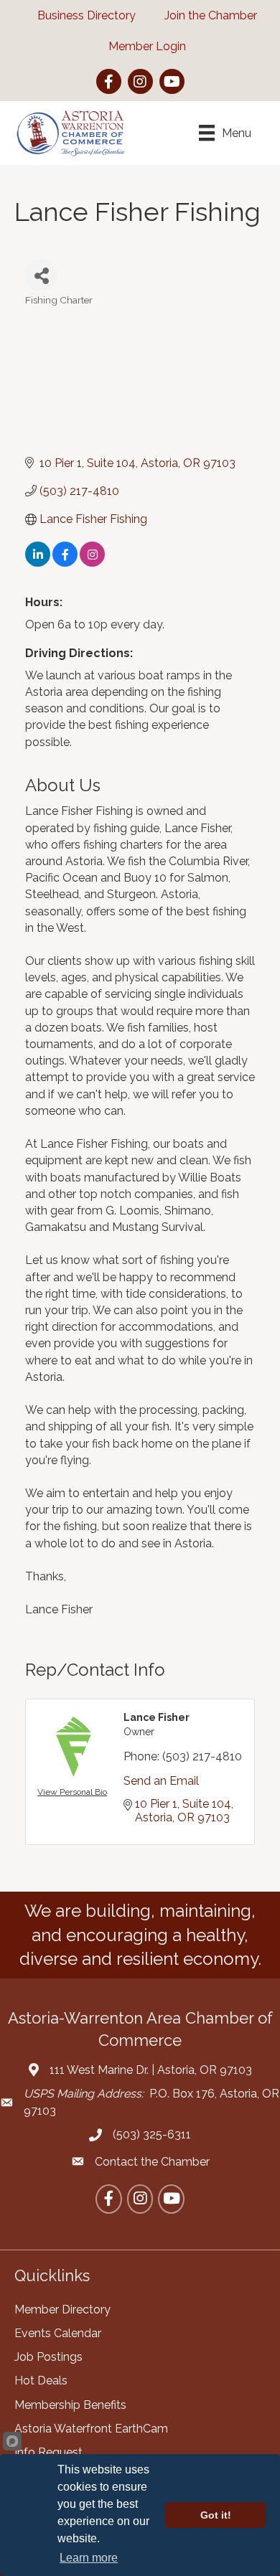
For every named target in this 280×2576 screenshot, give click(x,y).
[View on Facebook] (65, 563)
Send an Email (161, 1781)
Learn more (89, 2558)
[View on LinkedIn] (38, 563)
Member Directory (62, 2310)
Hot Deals (41, 2381)
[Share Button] (41, 275)
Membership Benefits (70, 2405)
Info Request (48, 2452)
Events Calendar (58, 2333)
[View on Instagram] (92, 563)
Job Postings (48, 2357)
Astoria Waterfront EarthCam (91, 2429)
